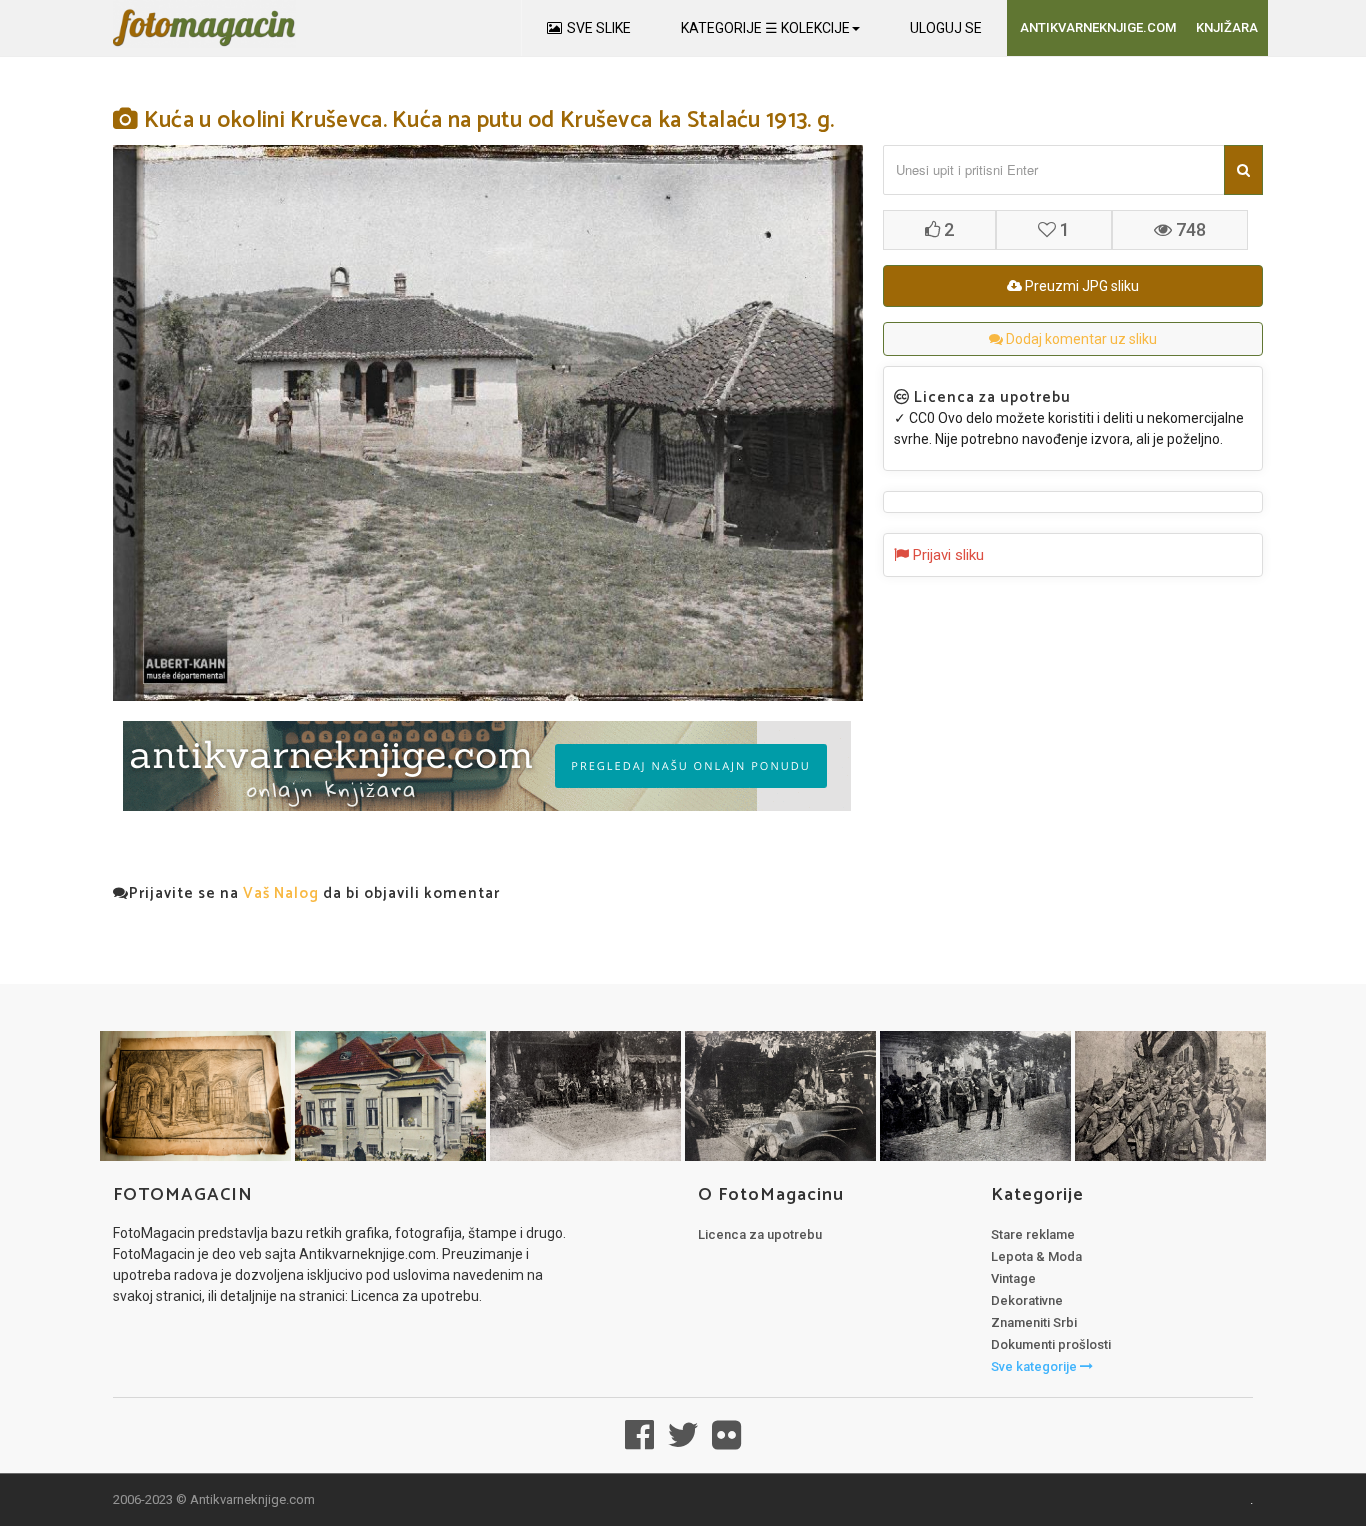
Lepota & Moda (1036, 1256)
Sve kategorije (1035, 1366)
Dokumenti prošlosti (1051, 1344)
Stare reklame (1033, 1234)
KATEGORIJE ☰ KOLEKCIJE (765, 28)
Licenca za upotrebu (760, 1234)
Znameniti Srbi (1034, 1322)
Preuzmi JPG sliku (1080, 286)
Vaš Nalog (281, 893)
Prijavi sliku (946, 555)
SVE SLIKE (599, 28)
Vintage (1013, 1278)
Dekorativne (1027, 1300)
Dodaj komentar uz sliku (1080, 339)
